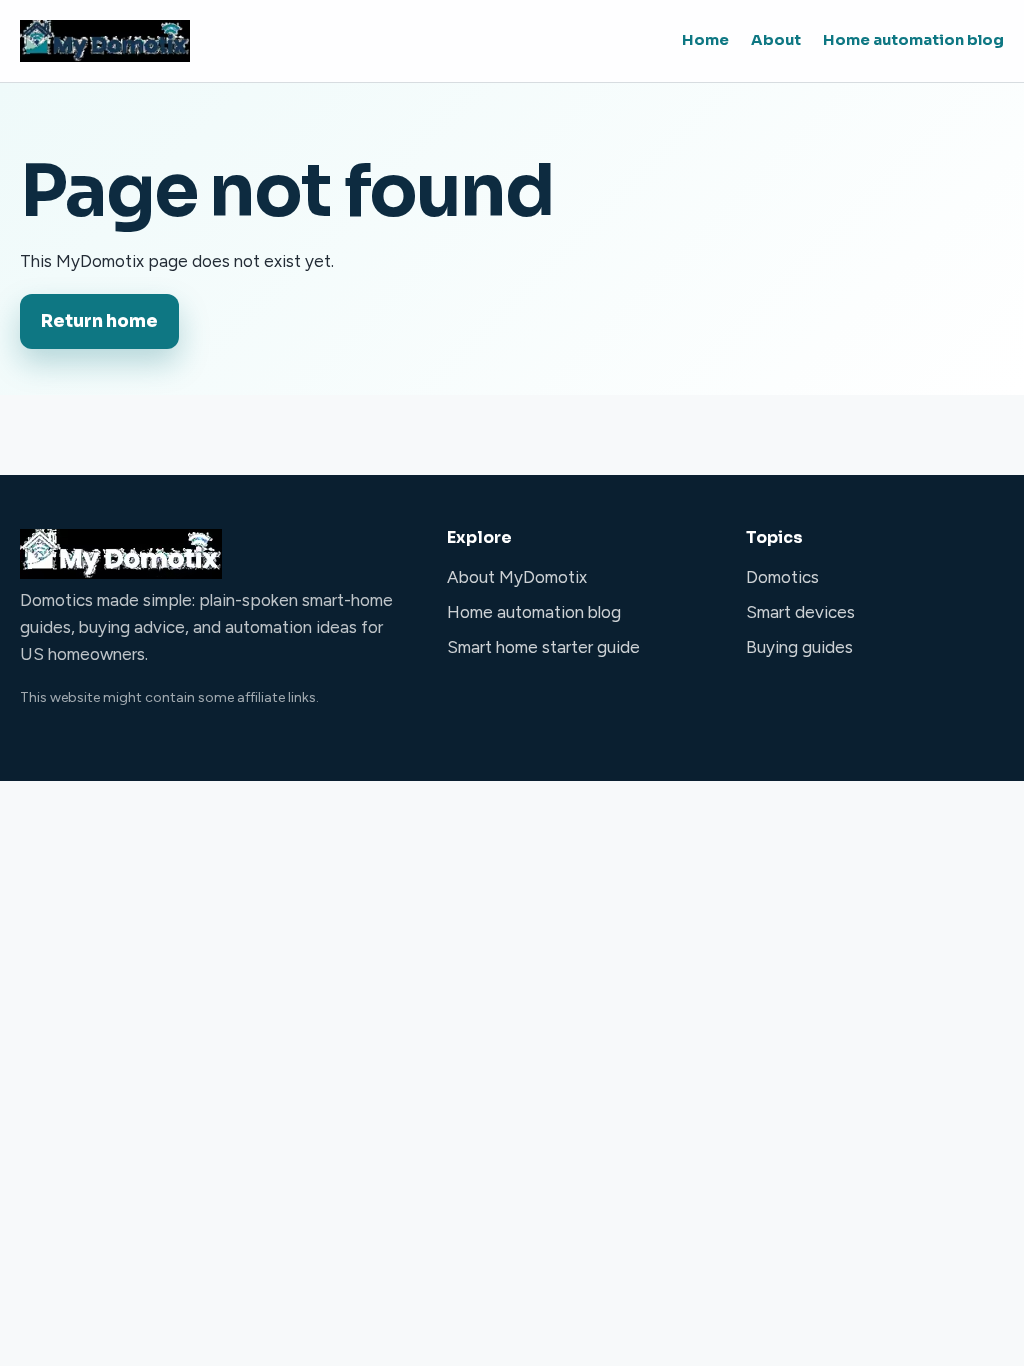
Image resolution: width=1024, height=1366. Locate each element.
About (776, 40)
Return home (99, 321)
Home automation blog (913, 40)
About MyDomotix (517, 577)
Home (705, 40)
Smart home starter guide (543, 647)
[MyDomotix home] (105, 41)
